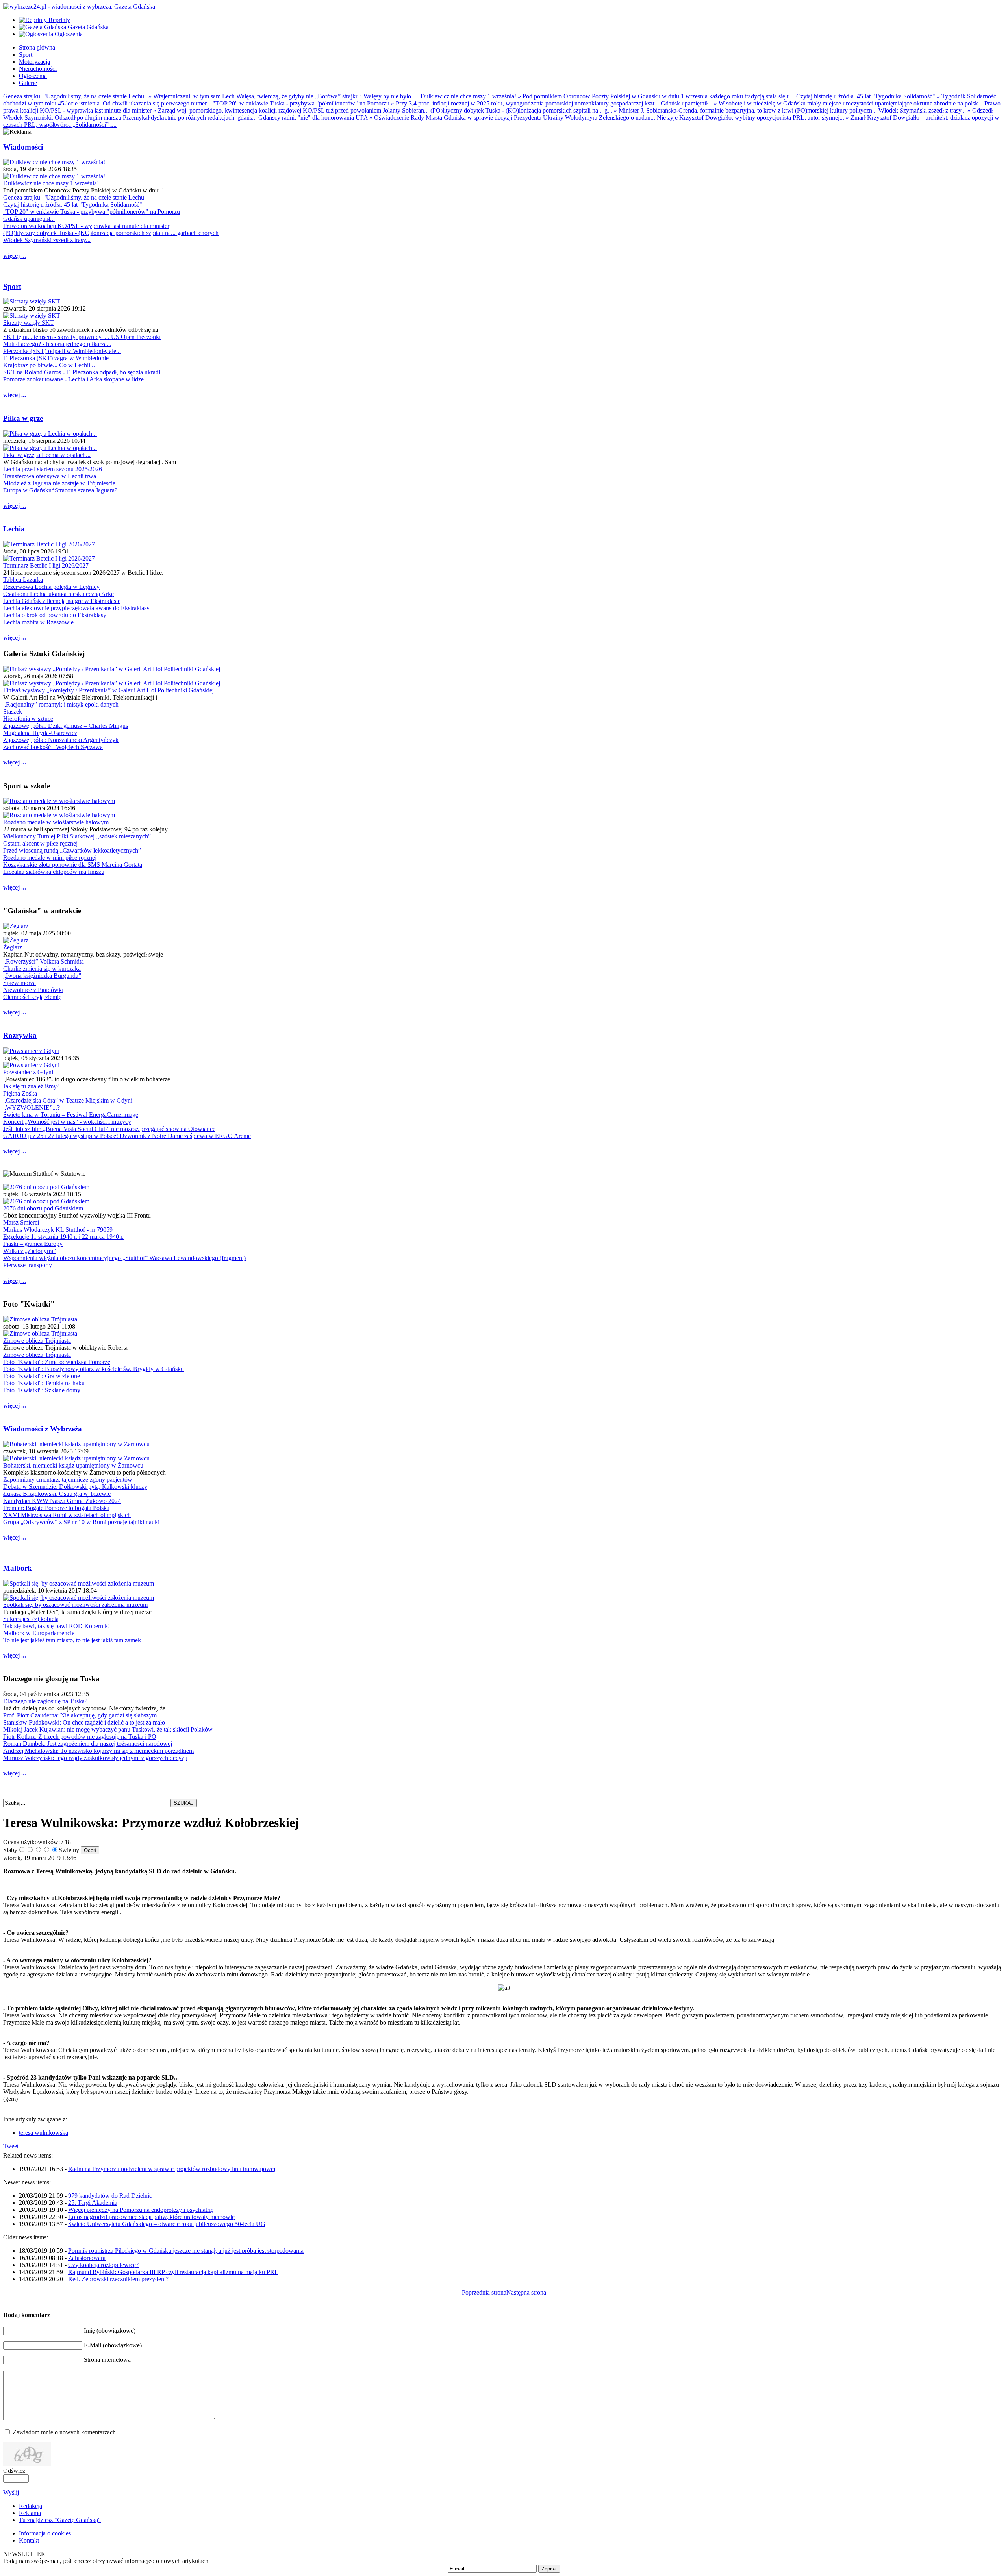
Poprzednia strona (484, 2292)
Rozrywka (20, 1035)
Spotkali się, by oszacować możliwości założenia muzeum (75, 1605)
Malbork (18, 1568)
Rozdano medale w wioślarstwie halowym (56, 822)
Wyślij (11, 2492)
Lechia (14, 529)
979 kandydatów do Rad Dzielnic (110, 2196)
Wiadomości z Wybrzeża (43, 1429)
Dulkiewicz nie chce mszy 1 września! (51, 183)
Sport (12, 286)
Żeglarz (13, 947)
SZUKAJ (184, 1803)
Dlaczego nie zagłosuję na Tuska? (45, 1701)
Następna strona (526, 2292)
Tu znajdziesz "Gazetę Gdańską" (60, 2520)
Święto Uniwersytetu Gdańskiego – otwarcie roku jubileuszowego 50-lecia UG (167, 2224)
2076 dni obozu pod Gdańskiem (43, 1208)
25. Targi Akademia (93, 2203)
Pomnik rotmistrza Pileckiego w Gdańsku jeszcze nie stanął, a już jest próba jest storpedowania (186, 2251)
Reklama (30, 2513)
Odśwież (14, 2471)
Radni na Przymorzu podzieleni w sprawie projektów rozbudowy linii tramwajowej (172, 2169)
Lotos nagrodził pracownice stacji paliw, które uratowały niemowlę (151, 2217)
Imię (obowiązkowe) (110, 2331)
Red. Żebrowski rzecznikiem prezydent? (118, 2279)
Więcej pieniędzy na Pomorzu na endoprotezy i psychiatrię (141, 2210)
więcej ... (15, 256)
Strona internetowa (107, 2360)
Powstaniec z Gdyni (28, 1072)
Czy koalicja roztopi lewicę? (103, 2265)
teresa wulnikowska (44, 2133)
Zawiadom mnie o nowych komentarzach (64, 2432)
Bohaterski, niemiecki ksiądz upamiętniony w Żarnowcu (73, 1465)
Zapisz (549, 2569)
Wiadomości (23, 147)
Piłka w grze (23, 418)
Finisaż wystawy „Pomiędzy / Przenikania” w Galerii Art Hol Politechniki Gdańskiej (108, 690)
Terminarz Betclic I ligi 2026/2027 (46, 565)
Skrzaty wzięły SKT (29, 323)
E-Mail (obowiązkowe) (113, 2345)
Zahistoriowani (87, 2258)
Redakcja (31, 2506)
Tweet (11, 2146)
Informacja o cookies (45, 2533)
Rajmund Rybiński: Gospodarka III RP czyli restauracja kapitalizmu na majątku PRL (173, 2272)
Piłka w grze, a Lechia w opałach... (47, 455)
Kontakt (29, 2540)
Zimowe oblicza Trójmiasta (37, 1341)
